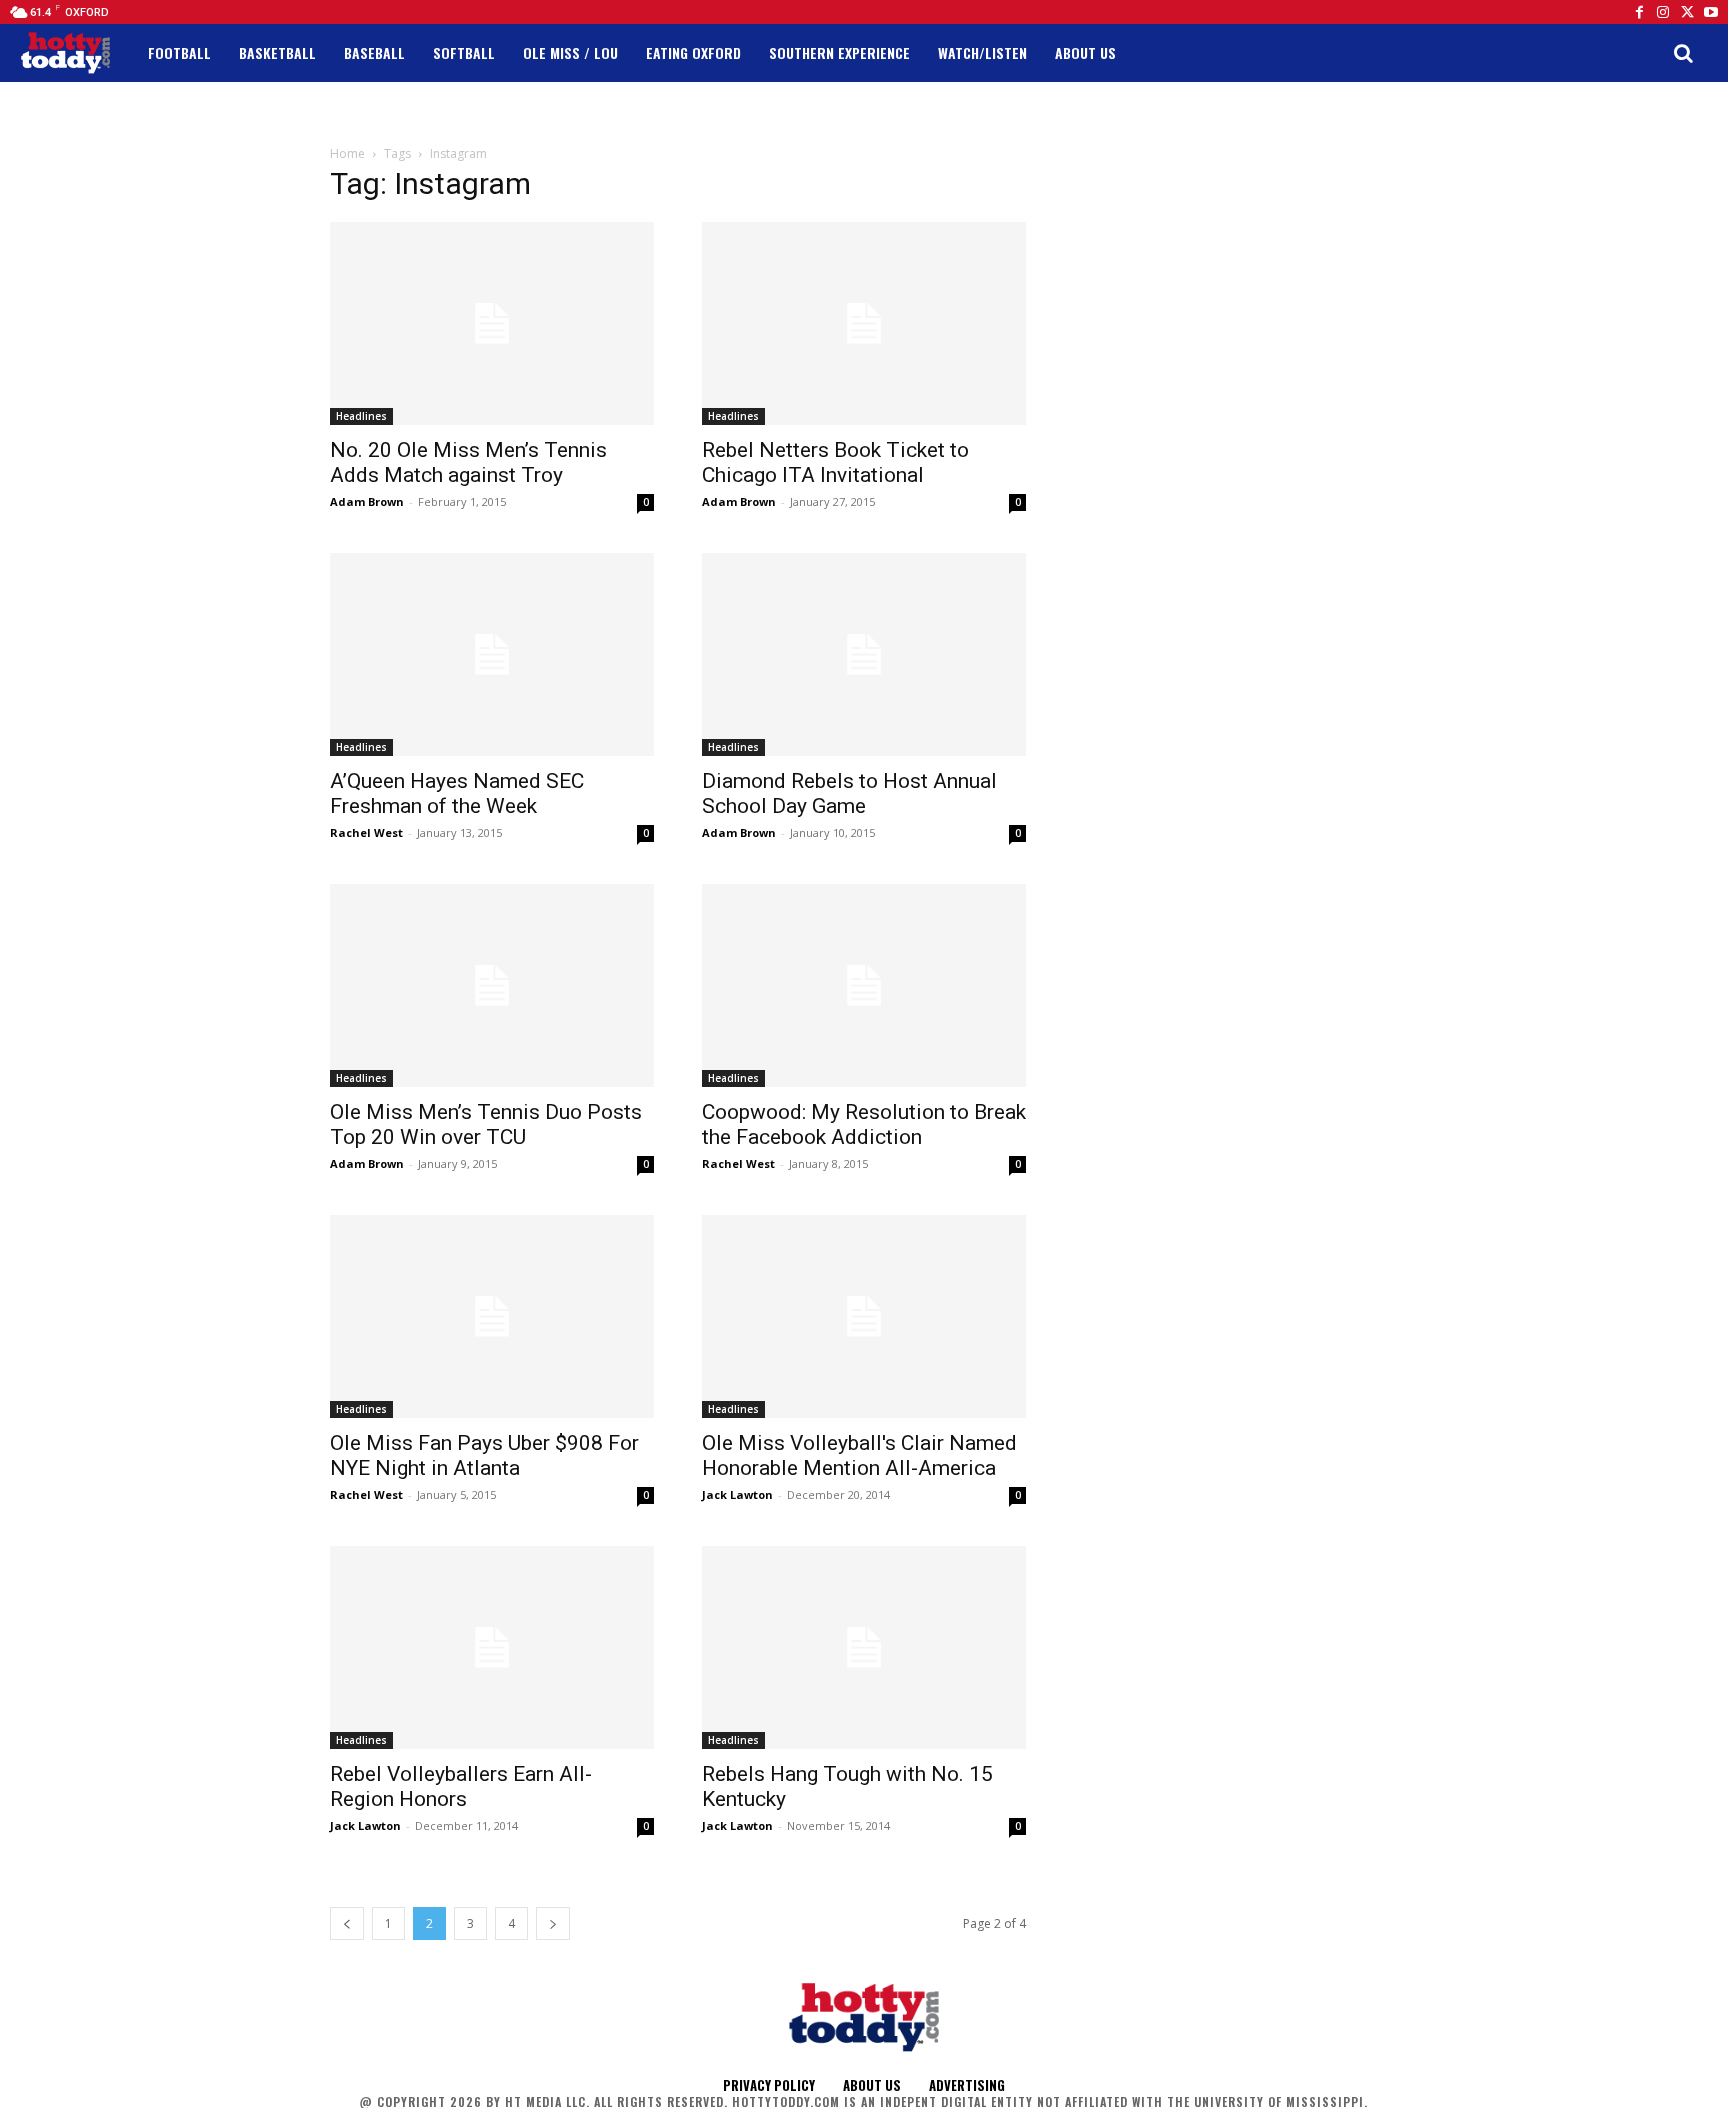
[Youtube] (1711, 12)
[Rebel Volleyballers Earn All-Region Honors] (492, 1647)
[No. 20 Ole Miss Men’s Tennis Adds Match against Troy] (492, 323)
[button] (1683, 53)
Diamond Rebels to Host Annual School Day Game (849, 793)
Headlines (361, 416)
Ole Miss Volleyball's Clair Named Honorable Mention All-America (859, 1455)
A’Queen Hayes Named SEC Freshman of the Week (457, 793)
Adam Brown (367, 501)
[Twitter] (1687, 12)
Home (347, 153)
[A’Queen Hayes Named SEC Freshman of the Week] (492, 654)
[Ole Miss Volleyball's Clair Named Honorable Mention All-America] (864, 1316)
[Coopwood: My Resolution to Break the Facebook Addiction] (864, 985)
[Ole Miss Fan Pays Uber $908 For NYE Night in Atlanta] (492, 1316)
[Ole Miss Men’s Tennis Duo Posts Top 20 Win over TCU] (492, 985)
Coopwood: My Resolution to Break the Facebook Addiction (864, 1124)
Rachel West (366, 832)
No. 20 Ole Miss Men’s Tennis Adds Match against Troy (468, 462)
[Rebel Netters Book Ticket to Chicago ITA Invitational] (864, 323)
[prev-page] (347, 1923)
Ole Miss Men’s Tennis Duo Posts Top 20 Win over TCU (486, 1124)
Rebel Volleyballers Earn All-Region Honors (461, 1786)
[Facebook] (1639, 12)
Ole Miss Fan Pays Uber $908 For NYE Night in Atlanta (484, 1455)
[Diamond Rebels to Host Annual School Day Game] (864, 654)
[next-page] (553, 1923)
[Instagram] (1663, 12)
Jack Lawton (737, 1494)
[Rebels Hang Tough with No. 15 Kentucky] (864, 1647)
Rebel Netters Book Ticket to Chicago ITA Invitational (835, 462)
